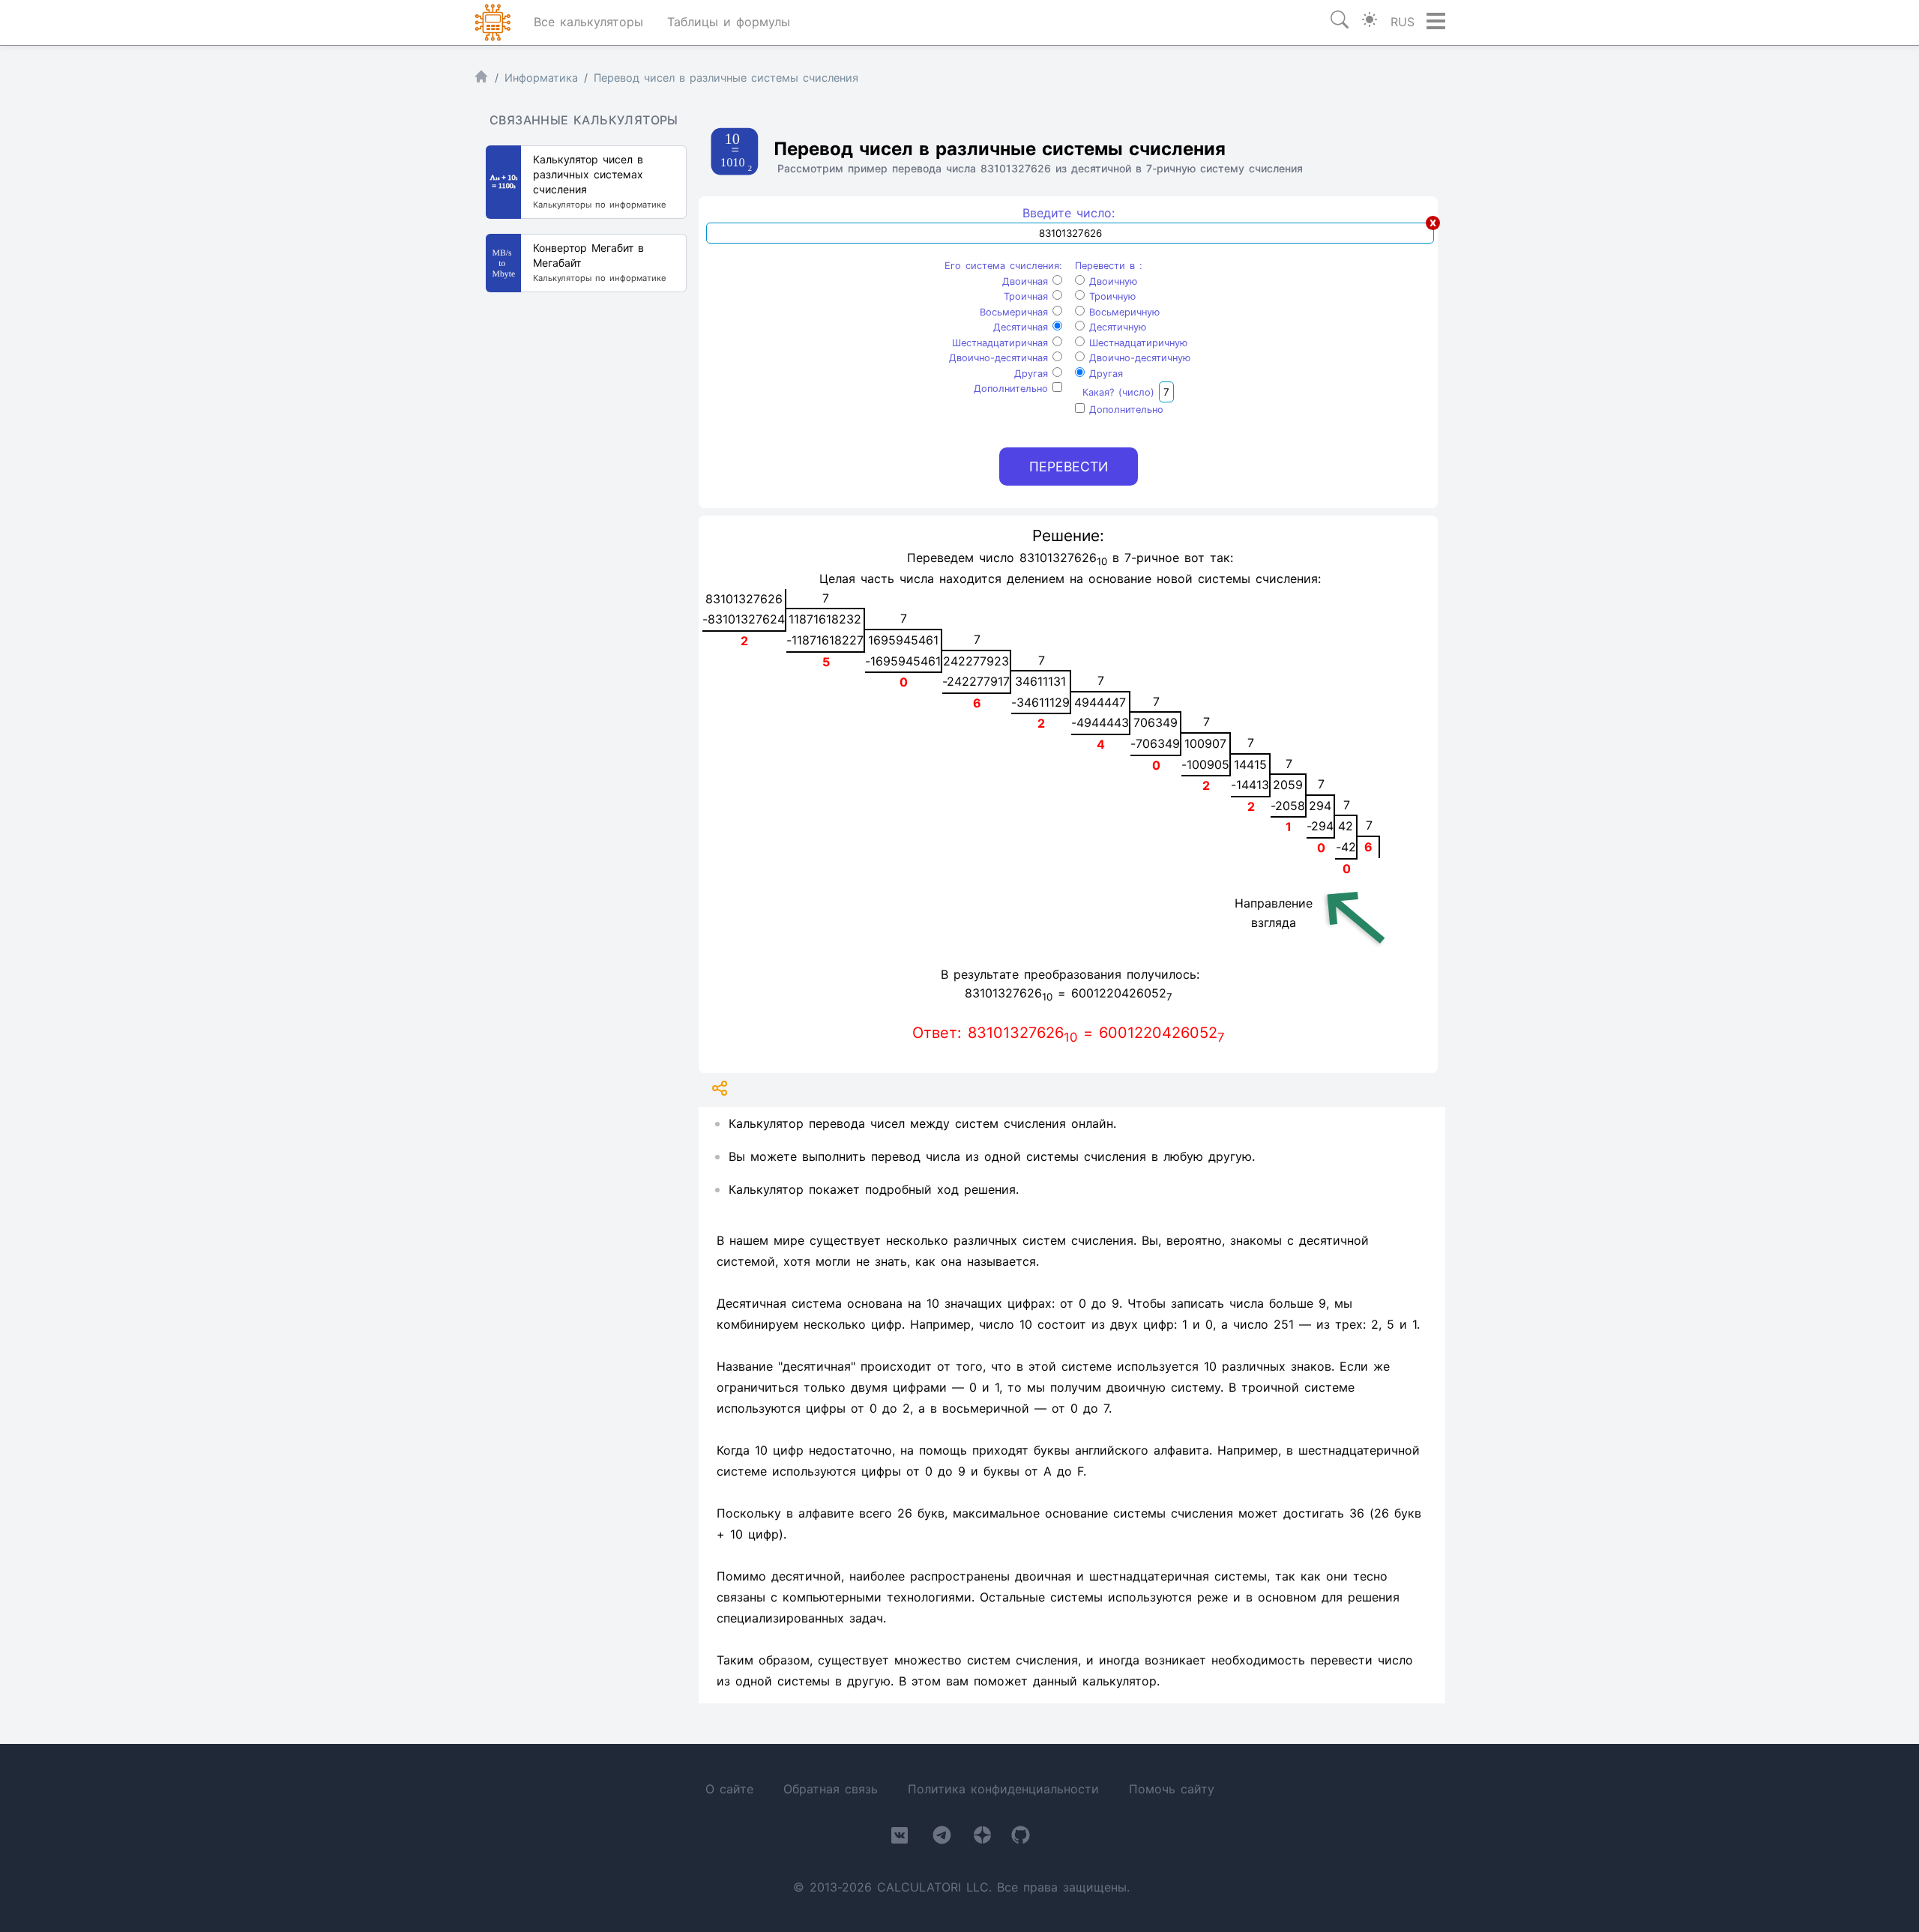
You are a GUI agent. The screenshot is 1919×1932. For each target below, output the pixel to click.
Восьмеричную (1122, 312)
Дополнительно (1013, 389)
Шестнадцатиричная (1002, 343)
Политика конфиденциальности (1003, 1789)
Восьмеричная (1016, 312)
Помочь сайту (1172, 1789)
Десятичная (1023, 327)
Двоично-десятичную (1138, 358)
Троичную (1110, 296)
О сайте (729, 1789)
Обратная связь (831, 1789)
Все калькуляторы (588, 22)
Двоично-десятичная (1001, 358)
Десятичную (1115, 327)
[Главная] (481, 80)
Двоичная (1027, 281)
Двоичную (1111, 281)
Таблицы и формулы (729, 22)
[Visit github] (1021, 1838)
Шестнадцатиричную (1136, 343)
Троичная (1028, 296)
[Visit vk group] (900, 1838)
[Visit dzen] (982, 1838)
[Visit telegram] (942, 1838)
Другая (1033, 374)
